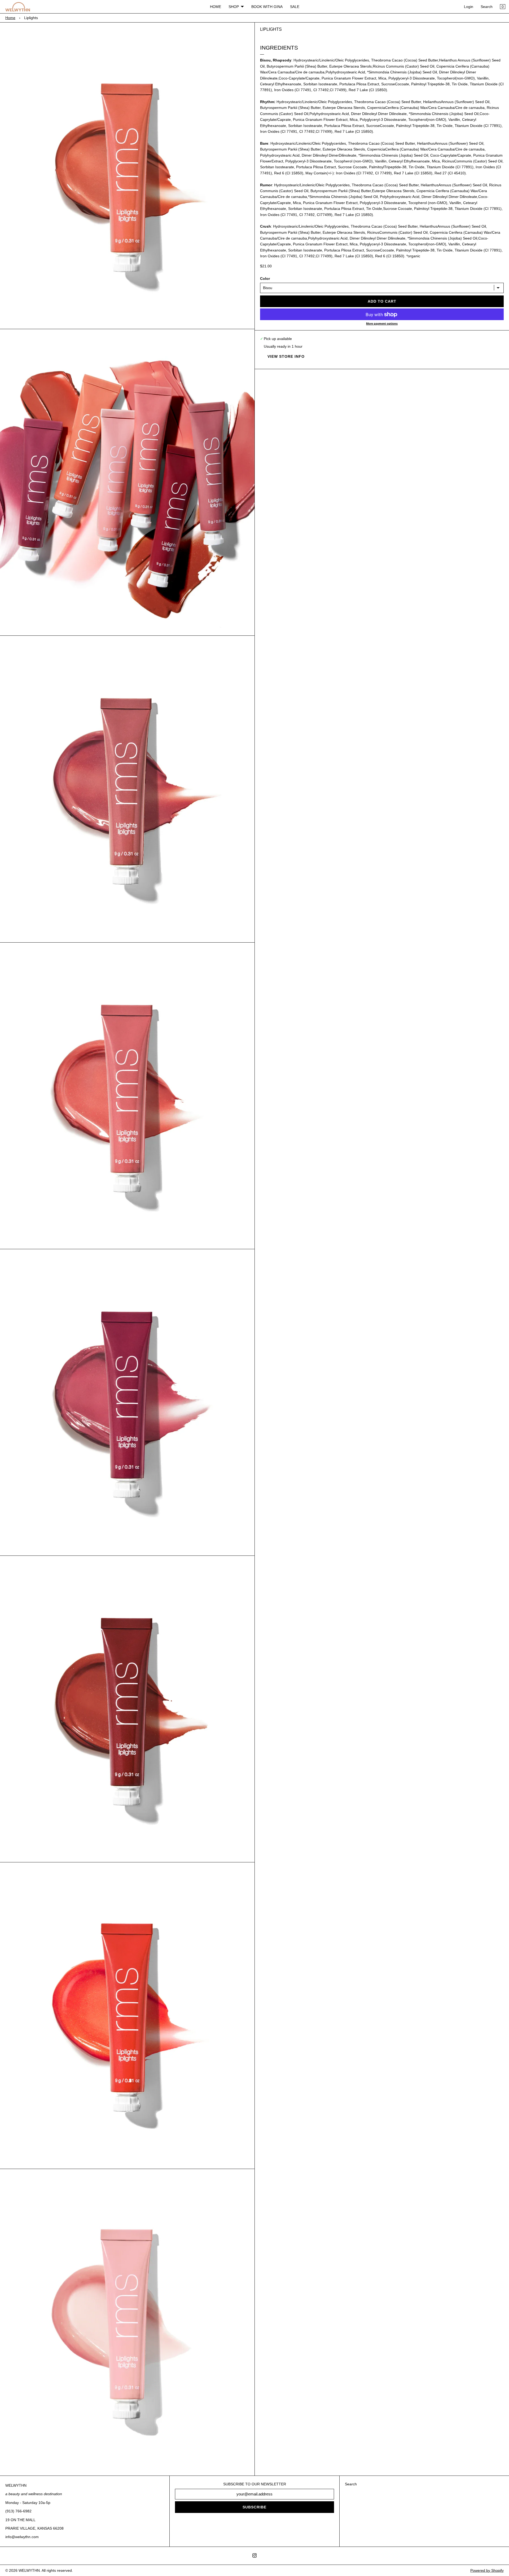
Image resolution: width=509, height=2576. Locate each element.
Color (265, 279)
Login (469, 7)
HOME (216, 7)
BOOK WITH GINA (267, 7)
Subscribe (254, 2507)
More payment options (382, 324)
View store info (286, 356)
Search (487, 7)
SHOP (234, 7)
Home (10, 18)
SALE (295, 7)
